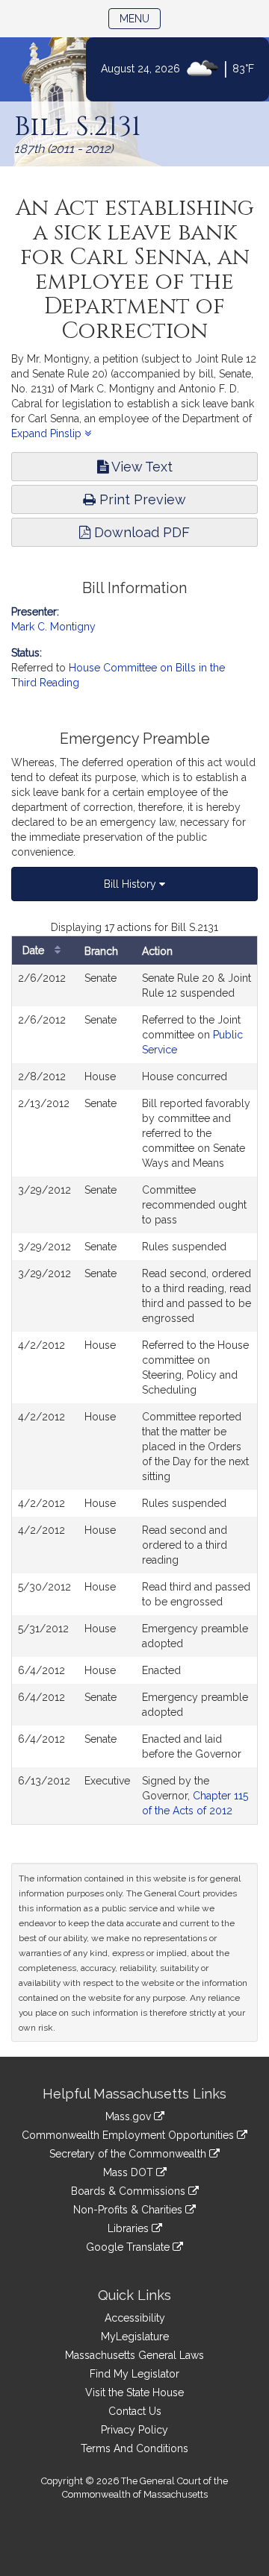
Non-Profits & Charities (129, 2210)
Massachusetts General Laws (134, 2355)
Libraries (130, 2228)
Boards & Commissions (130, 2191)
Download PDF (140, 532)
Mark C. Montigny (53, 627)
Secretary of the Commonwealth (129, 2154)
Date (35, 950)
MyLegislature (135, 2337)
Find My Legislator (134, 2374)
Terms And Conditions (134, 2448)
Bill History (132, 884)
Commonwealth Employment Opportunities (129, 2135)
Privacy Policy (134, 2430)
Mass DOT (130, 2172)
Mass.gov (130, 2116)
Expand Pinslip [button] (48, 433)
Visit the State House (134, 2392)
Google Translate (129, 2247)
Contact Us (135, 2411)
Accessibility (135, 2318)
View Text (140, 467)
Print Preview (141, 499)
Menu (140, 18)
